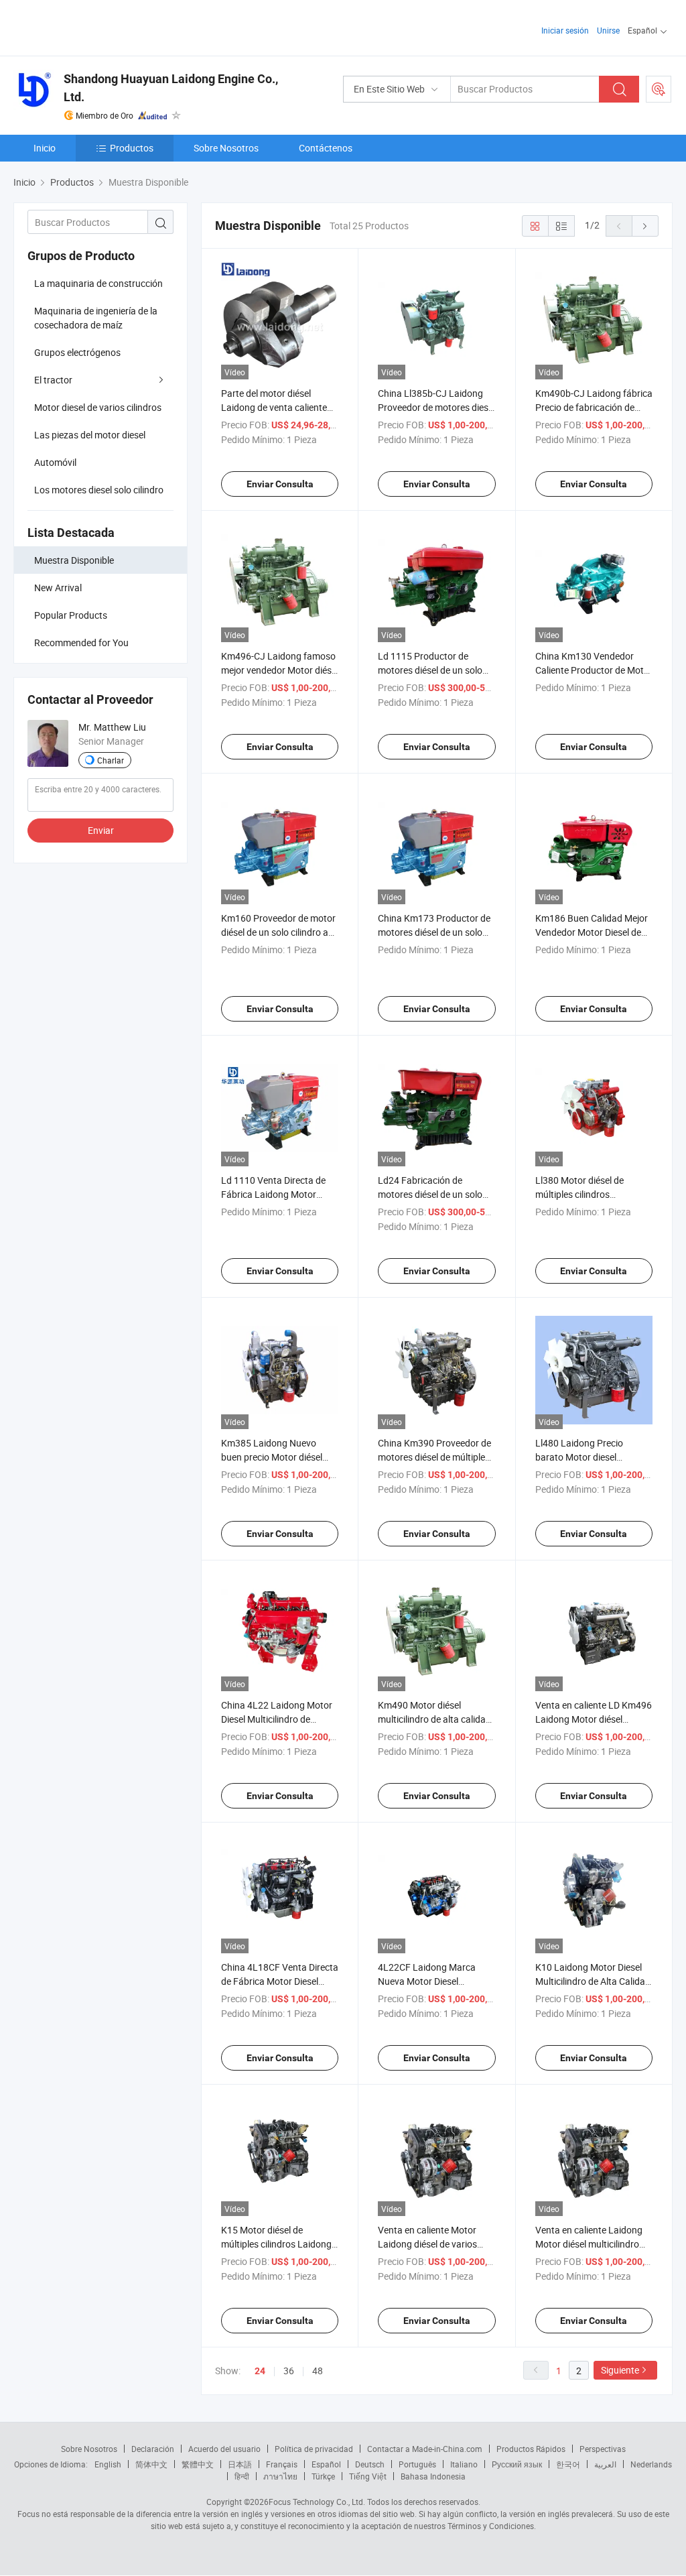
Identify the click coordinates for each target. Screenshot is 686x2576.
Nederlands (651, 2464)
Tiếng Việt (368, 2476)
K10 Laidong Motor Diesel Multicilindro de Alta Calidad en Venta (593, 1981)
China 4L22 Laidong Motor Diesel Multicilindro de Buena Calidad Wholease (277, 1719)
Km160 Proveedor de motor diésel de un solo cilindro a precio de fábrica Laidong (278, 932)
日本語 (240, 2464)
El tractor (53, 380)
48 (318, 2371)
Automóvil (55, 462)
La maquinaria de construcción (98, 283)
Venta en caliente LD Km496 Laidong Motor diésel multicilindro (594, 1719)
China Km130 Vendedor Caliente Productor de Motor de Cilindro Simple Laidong (594, 670)
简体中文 (151, 2464)
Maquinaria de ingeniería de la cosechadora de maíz (96, 318)
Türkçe (323, 2476)
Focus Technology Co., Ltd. (317, 2502)
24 (260, 2371)
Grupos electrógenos (77, 352)
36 (289, 2371)
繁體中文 (198, 2464)
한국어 (568, 2464)
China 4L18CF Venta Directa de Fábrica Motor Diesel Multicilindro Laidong (280, 1981)
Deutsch (370, 2464)
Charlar (111, 760)
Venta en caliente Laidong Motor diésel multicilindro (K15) (589, 2244)
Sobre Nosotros (226, 148)
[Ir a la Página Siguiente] (645, 226)
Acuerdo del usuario (224, 2449)
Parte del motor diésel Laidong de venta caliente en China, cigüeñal (274, 407)
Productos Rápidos (531, 2449)
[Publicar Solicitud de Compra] (659, 89)
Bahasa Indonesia (433, 2476)
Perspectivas (603, 2449)
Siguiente (620, 2370)
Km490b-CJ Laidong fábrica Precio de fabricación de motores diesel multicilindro (594, 407)
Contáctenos (326, 148)
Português (417, 2464)
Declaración (153, 2449)
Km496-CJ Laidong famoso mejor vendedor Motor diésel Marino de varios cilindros (280, 670)
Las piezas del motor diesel (90, 435)
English (108, 2464)
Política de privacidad (314, 2449)
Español (326, 2464)
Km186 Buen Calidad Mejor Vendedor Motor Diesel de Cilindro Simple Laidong (592, 932)
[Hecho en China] (99, 26)
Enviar (101, 830)
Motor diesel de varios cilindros (98, 407)
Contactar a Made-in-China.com (425, 2449)
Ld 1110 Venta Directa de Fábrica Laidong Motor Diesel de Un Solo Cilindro (273, 1194)
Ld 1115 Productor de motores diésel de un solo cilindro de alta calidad (430, 670)
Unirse (608, 30)
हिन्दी (242, 2476)
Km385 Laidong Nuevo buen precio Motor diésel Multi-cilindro (272, 1457)
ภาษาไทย (280, 2476)
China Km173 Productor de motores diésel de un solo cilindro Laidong (434, 932)
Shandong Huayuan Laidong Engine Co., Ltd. (171, 88)
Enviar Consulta (280, 484)
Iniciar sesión (565, 30)
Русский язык (517, 2464)
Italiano (464, 2464)
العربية (605, 2464)
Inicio (45, 148)
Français (282, 2464)
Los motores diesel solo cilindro (99, 490)
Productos (132, 148)
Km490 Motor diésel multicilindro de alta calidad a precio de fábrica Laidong (434, 1719)
